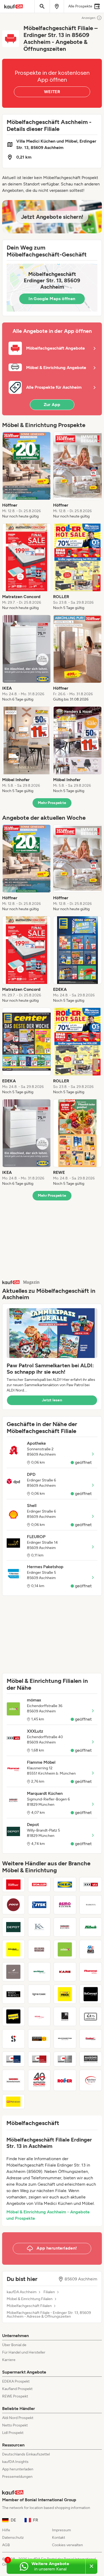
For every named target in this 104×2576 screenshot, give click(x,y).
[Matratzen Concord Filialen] (39, 2080)
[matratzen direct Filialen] (39, 2039)
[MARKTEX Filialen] (91, 1905)
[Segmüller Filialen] (39, 1885)
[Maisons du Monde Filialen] (91, 2059)
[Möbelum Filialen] (39, 1949)
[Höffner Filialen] (13, 1885)
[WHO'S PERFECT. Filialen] (13, 1994)
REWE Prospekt (15, 2396)
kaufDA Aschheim (22, 2292)
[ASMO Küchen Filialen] (65, 1905)
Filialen (49, 2292)
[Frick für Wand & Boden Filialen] (65, 1994)
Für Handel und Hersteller (24, 2352)
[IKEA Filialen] (65, 1885)
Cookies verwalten (67, 2545)
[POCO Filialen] (13, 1905)
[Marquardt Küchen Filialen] (65, 1927)
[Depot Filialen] (13, 1927)
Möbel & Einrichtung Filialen (30, 2299)
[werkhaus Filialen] (39, 1972)
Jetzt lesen (52, 1400)
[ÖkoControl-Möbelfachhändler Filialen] (91, 2016)
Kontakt (59, 2538)
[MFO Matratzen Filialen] (13, 2102)
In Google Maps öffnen (52, 299)
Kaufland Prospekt (17, 2389)
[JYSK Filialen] (39, 1905)
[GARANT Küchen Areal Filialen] (65, 2059)
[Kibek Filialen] (91, 1927)
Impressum (61, 2530)
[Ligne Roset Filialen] (39, 1994)
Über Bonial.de (14, 2345)
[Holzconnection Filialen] (65, 2039)
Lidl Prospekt (13, 2433)
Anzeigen (89, 18)
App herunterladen (18, 2469)
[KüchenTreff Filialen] (91, 2080)
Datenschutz (13, 2538)
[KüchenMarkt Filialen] (13, 1949)
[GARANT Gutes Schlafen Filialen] (13, 2059)
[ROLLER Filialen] (65, 2080)
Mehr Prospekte (52, 803)
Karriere (9, 2360)
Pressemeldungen (17, 2477)
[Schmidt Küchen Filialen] (13, 2039)
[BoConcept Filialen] (91, 1994)
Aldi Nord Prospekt (18, 2418)
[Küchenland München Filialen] (13, 2016)
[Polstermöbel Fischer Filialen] (91, 2039)
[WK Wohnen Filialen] (65, 2016)
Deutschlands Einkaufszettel (26, 2454)
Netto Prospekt (15, 2425)
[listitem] (27, 475)
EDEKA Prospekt (16, 2381)
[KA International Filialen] (39, 1927)
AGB (6, 2545)
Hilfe (6, 2530)
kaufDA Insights (15, 2462)
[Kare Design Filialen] (65, 1972)
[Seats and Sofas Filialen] (91, 1949)
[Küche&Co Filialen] (39, 2016)
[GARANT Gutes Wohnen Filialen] (39, 2059)
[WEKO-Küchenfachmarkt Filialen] (13, 2080)
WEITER (52, 92)
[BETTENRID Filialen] (13, 1972)
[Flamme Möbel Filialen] (91, 1972)
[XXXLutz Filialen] (91, 1885)
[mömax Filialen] (65, 1949)
